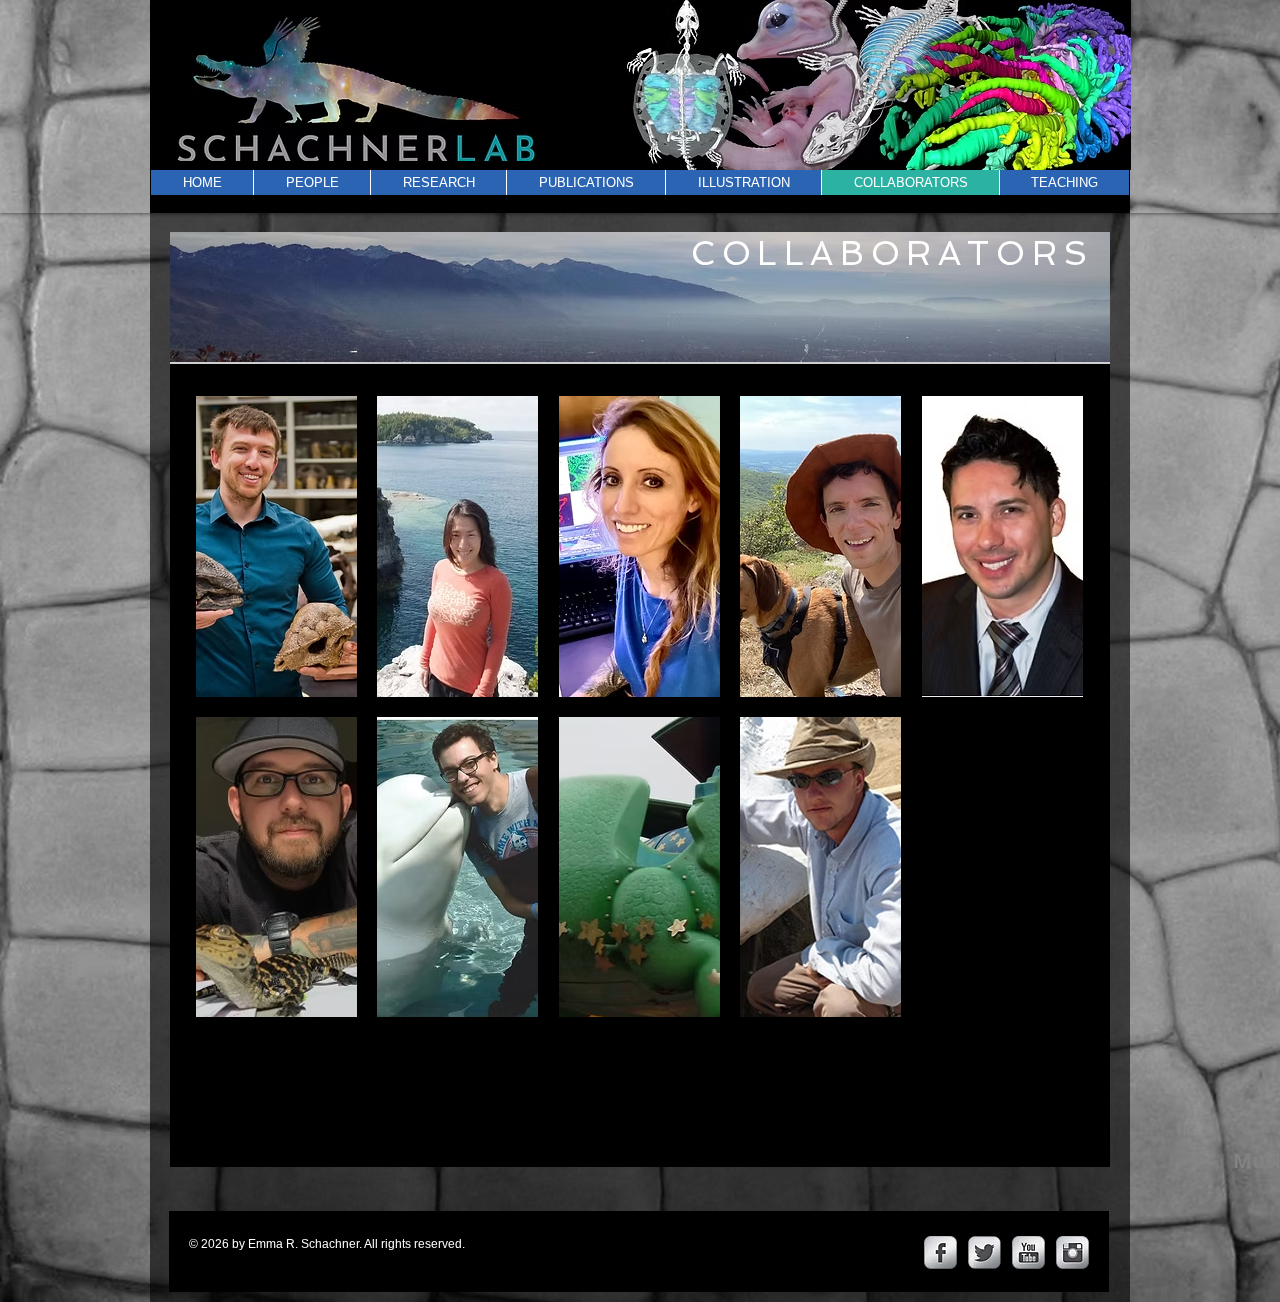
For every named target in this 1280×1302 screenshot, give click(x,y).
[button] (276, 546)
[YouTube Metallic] (1028, 1252)
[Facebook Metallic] (940, 1252)
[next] (1040, 724)
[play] (1042, 1001)
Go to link (237, 677)
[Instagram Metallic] (1072, 1252)
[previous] (238, 724)
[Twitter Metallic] (984, 1252)
